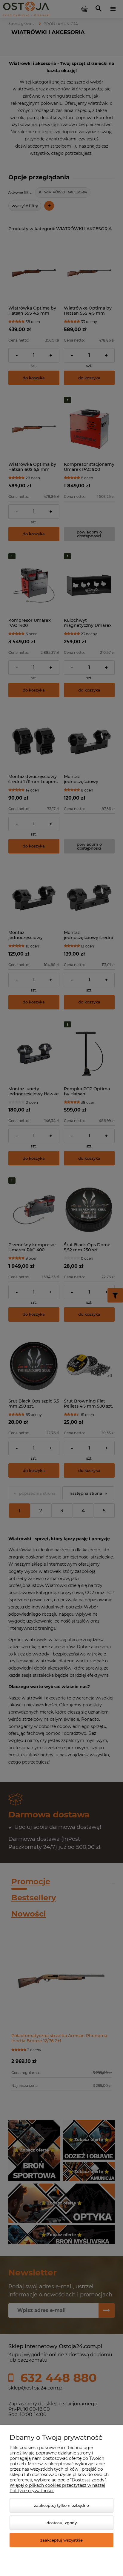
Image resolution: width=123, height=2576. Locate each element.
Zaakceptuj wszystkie (61, 2540)
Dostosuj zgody (62, 2523)
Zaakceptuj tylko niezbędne (61, 2505)
